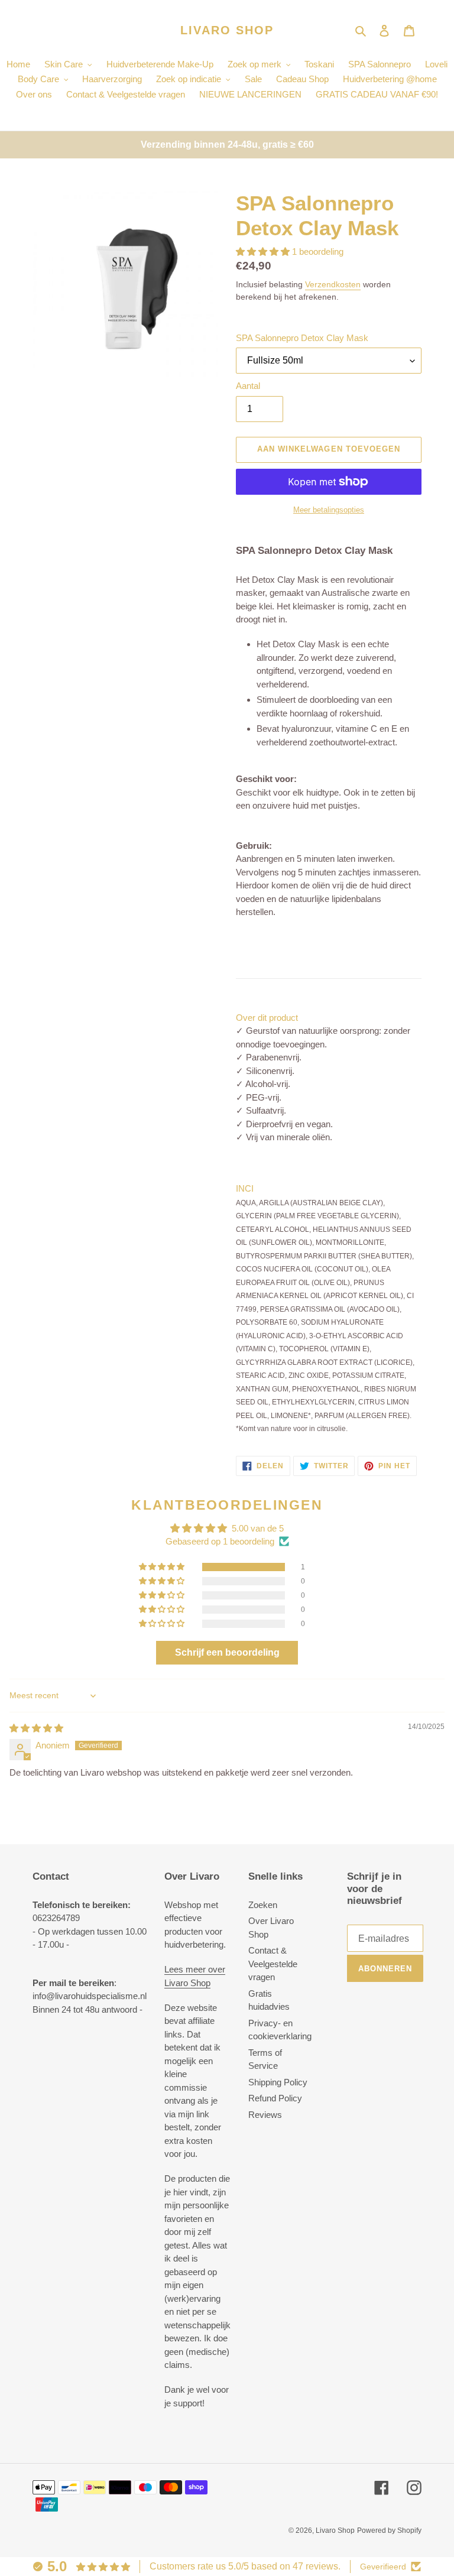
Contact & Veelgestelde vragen (273, 1964)
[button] (264, 252)
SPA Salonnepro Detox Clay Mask (302, 338)
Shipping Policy (278, 2082)
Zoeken (263, 1905)
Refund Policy (275, 2098)
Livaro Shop (227, 30)
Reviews (265, 2115)
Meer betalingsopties (329, 510)
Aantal (248, 386)
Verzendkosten (333, 284)
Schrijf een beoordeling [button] (227, 1652)
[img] (36, 1728)
